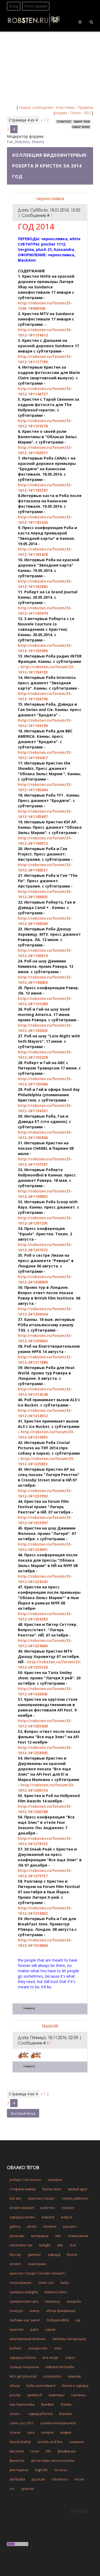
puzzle (15, 2395)
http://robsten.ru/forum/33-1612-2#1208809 (45, 1279)
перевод (52, 2301)
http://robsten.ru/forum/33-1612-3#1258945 (45, 1750)
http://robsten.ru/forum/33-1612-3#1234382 (45, 1616)
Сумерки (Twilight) (24, 2292)
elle (60, 2245)
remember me (21, 2245)
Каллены (79, 2395)
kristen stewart (22, 2208)
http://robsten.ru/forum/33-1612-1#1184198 (45, 723)
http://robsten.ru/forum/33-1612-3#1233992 (45, 1493)
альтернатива (22, 2404)
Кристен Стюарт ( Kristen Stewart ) (37, 2273)
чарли (50, 2329)
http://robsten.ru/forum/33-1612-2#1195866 (45, 1135)
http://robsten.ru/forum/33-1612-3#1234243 (45, 1579)
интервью (40, 2236)
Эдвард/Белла (41, 2414)
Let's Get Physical (23, 2376)
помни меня (78, 2236)
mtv (58, 2236)
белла (72, 2254)
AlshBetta (17, 2479)
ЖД (78, 2320)
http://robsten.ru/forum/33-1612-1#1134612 (45, 332)
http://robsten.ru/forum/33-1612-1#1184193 (46, 669)
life (48, 2451)
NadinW (50, 2026)
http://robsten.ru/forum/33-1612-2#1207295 (45, 1220)
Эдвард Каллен (22, 2217)
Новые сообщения (36, 107)
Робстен (48, 2208)
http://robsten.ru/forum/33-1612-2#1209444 (45, 1311)
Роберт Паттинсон (25, 2180)
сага (31, 2432)
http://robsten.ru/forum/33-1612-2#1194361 (45, 1108)
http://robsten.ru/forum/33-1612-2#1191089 (45, 1001)
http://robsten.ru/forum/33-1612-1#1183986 (45, 648)
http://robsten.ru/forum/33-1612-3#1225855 (46, 1461)
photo (32, 2226)
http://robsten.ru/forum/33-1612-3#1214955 (46, 1434)
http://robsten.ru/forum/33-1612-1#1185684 (45, 787)
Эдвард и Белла (23, 2357)
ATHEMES (79, 2511)
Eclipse (67, 2217)
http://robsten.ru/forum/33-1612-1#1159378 (45, 423)
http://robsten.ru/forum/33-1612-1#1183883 (45, 584)
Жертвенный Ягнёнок (28, 2339)
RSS (87, 113)
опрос (70, 2357)
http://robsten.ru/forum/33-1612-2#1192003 (45, 1028)
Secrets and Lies (50, 2442)
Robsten (68, 2208)
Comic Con (46, 2283)
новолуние (37, 2264)
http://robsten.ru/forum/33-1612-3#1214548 (45, 1392)
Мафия (66, 2432)
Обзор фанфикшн (61, 2311)
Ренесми (17, 2236)
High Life (41, 2470)
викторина (19, 2470)
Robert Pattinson (75, 2198)
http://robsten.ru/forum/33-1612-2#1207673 (45, 1247)
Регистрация (36, 6)
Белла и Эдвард (75, 2386)
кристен (17, 2329)
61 (49, 2043)
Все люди (51, 2357)
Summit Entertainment (58, 2423)
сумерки (55, 2180)
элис (58, 2348)
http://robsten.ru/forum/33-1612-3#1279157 (45, 1873)
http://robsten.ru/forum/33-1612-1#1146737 (45, 391)
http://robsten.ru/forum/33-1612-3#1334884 (45, 1943)
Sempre (47, 2432)
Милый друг (78, 2189)
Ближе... (67, 2404)
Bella (65, 2283)
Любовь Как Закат (25, 2320)
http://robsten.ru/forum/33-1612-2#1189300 (45, 921)
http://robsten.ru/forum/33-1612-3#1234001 (45, 1547)
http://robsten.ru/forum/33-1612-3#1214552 (45, 1413)
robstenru (60, 2479)
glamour (34, 2254)
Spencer (28, 2489)
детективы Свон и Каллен (53, 2460)
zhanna (38, 142)
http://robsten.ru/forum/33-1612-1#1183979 (45, 611)
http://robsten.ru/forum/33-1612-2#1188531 (45, 867)
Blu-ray (15, 2254)
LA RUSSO (61, 2470)
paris (34, 2329)
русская (38, 2479)
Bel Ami (15, 2198)
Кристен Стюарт (42, 2198)
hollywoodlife (58, 2320)
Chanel (15, 2432)
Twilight (45, 2245)
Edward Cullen (56, 2292)
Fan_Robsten (18, 142)
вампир (75, 2376)
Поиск (76, 113)
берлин (65, 2414)
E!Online (50, 2226)
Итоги (79, 2479)
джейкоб (35, 2395)
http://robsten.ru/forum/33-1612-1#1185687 (45, 814)
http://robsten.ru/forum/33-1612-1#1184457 (45, 755)
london (15, 2264)
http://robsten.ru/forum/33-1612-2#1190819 (45, 953)
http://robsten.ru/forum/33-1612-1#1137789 (45, 359)
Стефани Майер (23, 2189)
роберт (16, 2348)
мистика (17, 2451)
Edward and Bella (60, 2367)
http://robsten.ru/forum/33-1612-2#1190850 (45, 980)
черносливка (50, 198)
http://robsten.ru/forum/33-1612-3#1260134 (46, 1788)
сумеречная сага (24, 2301)
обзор (15, 2386)
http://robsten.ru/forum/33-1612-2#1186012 (45, 841)
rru (12, 2489)
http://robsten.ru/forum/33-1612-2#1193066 (45, 1081)
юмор (35, 2311)
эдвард (54, 2254)
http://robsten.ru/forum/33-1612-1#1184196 (45, 696)
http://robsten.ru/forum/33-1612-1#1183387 (45, 488)
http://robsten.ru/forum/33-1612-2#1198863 (45, 1194)
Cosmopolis (52, 2376)
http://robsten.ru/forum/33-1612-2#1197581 (45, 1162)
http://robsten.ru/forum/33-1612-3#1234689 (45, 1643)
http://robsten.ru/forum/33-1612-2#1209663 (45, 1338)
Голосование (21, 2283)
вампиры (57, 2395)
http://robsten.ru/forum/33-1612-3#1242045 (45, 1691)
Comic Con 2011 (22, 2423)
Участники (65, 107)
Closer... (16, 2414)
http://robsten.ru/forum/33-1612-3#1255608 (45, 1723)
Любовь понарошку (69, 2339)
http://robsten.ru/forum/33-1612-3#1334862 (45, 1911)
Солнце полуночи (24, 2367)
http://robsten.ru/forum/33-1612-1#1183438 (45, 552)
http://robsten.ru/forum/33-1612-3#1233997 (45, 1520)
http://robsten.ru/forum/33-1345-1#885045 (45, 306)
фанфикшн (67, 2451)
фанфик (48, 2404)
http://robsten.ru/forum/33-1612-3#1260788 (45, 1809)
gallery (15, 2226)
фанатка (17, 2460)
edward (48, 2217)
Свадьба (74, 2301)
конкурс (16, 2311)
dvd (73, 2245)
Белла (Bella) (20, 2442)
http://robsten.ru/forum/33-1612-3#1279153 (45, 1841)
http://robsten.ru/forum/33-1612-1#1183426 (45, 520)
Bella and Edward (41, 2386)
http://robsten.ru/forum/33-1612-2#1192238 (45, 1055)
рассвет (70, 2226)
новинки (77, 2442)
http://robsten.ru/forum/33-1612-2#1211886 (45, 1360)
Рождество (38, 2348)
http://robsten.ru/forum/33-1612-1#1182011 (45, 450)
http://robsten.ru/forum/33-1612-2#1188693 (45, 894)
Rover (35, 2451)
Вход (14, 6)
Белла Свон (52, 2189)
